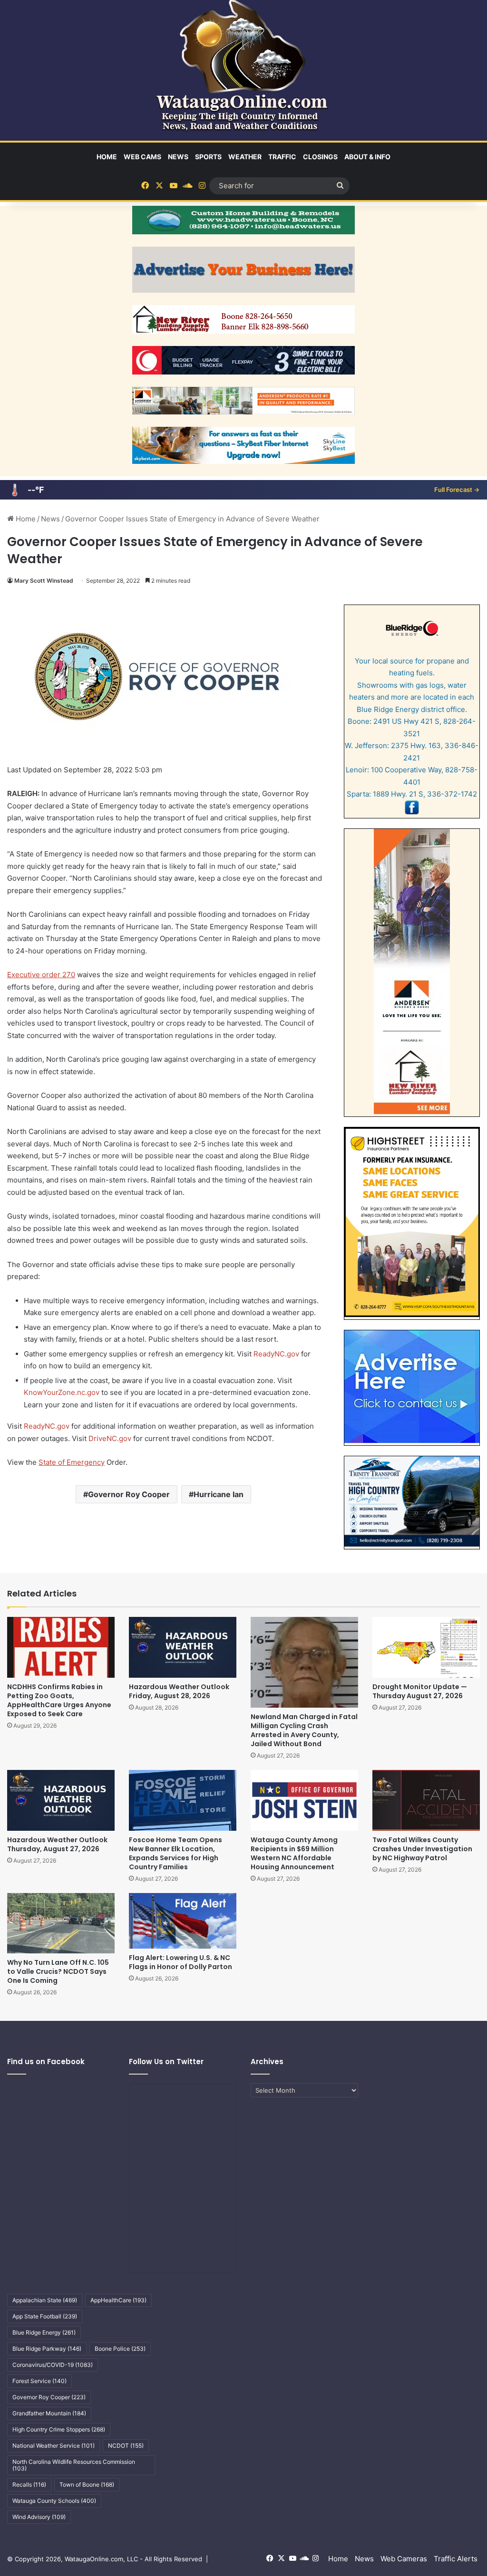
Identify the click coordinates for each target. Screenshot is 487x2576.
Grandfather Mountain (49, 2413)
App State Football (45, 2316)
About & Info (367, 157)
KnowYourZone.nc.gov (62, 1392)
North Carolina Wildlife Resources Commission (74, 2465)
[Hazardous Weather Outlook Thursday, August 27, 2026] (61, 1800)
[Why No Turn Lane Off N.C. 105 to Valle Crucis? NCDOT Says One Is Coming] (61, 1923)
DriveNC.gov (110, 1438)
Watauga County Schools (54, 2501)
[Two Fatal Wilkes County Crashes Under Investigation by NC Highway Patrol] (426, 1800)
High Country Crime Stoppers (59, 2429)
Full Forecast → (457, 490)
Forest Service (39, 2381)
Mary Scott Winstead (44, 581)
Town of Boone (87, 2485)
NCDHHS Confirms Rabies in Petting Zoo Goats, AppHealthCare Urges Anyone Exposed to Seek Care (59, 1700)
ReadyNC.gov (276, 1354)
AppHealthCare (118, 2300)
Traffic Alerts (456, 2559)
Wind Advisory (39, 2517)
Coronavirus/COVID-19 (53, 2365)
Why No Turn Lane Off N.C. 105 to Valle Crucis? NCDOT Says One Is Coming (58, 1971)
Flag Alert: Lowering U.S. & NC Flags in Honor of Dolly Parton (180, 1962)
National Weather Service (54, 2446)
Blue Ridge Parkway (47, 2349)
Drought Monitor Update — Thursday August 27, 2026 (420, 1691)
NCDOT (126, 2446)
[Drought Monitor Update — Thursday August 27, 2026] (426, 1647)
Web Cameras (404, 2559)
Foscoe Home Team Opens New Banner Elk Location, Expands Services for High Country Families (175, 1853)
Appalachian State (45, 2300)
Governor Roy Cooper (129, 1494)
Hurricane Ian (219, 1494)
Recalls (29, 2485)
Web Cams (142, 157)
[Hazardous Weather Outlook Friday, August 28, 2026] (183, 1647)
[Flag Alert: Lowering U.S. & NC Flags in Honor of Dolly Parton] (183, 1921)
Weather (245, 157)
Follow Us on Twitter (166, 2062)
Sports (208, 157)
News (178, 157)
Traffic (282, 157)
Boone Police (120, 2349)
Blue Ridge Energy (44, 2332)
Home (107, 157)
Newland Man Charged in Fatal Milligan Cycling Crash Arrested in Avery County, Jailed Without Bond (304, 1730)
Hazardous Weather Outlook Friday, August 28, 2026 (179, 1691)
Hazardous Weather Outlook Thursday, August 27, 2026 (57, 1844)
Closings (320, 157)
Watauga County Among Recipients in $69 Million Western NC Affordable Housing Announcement (294, 1853)
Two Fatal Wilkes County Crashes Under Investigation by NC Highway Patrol (422, 1849)
